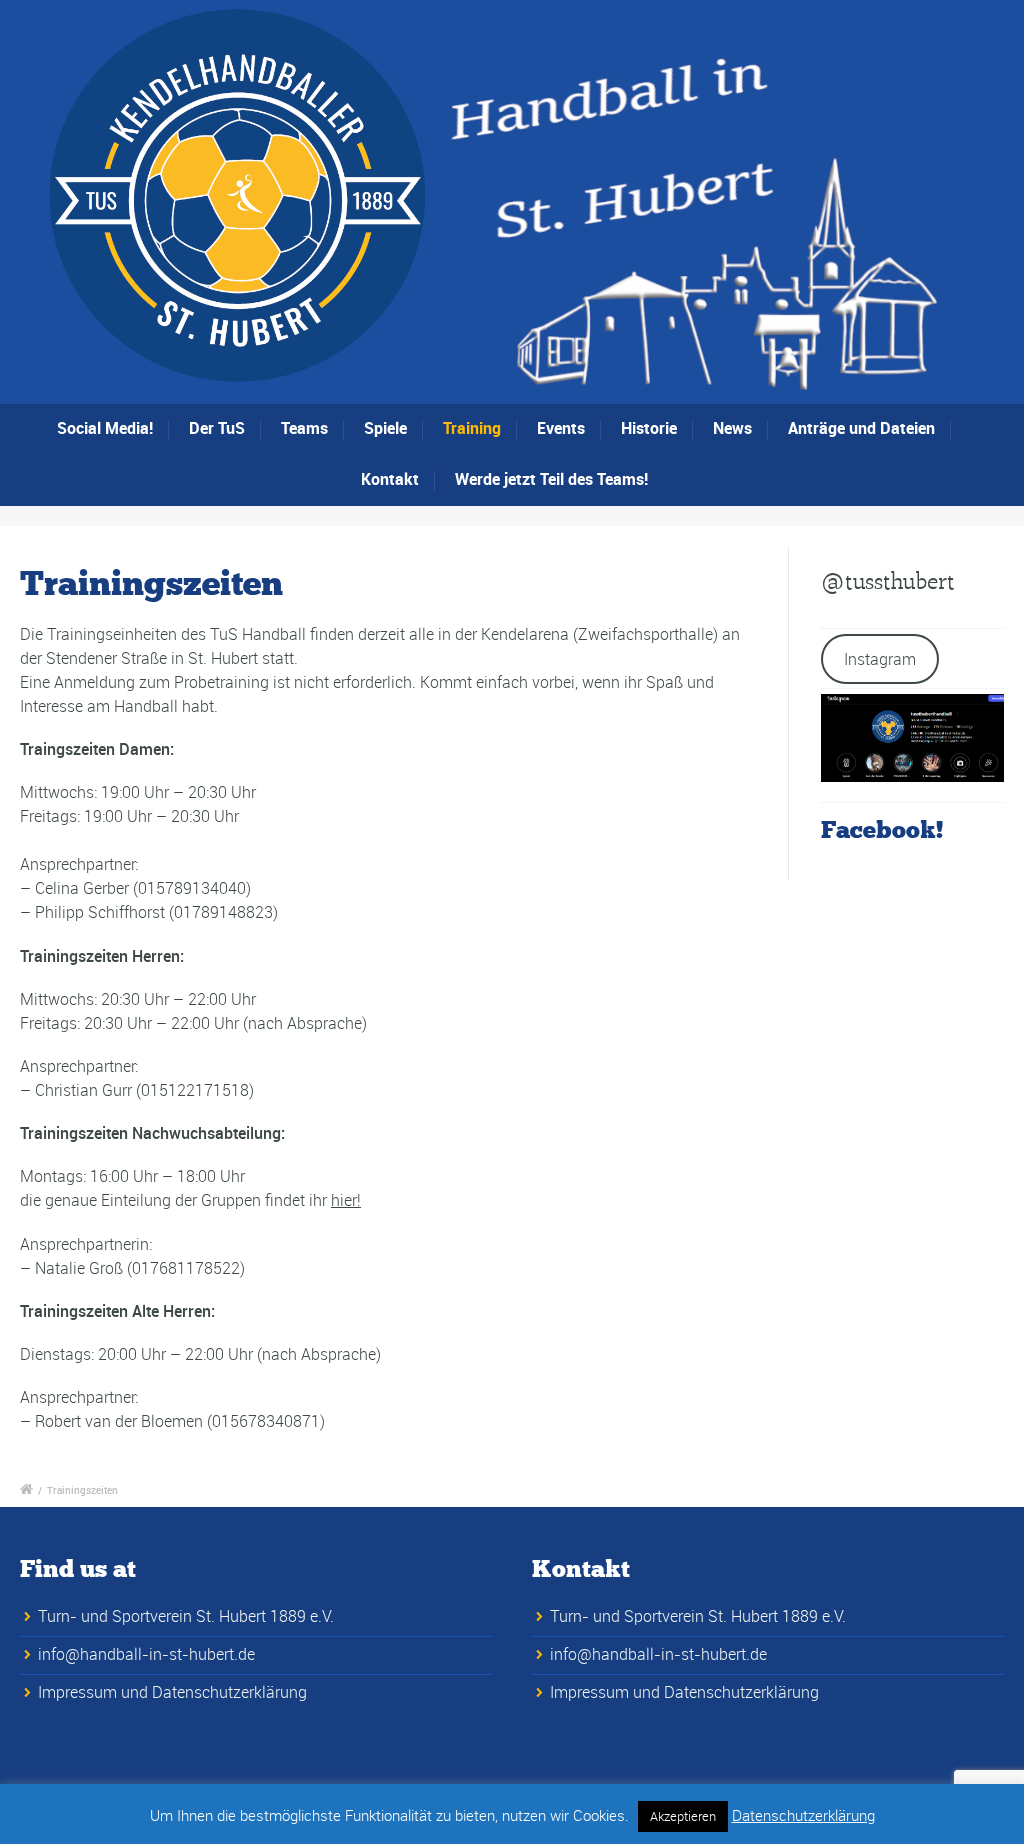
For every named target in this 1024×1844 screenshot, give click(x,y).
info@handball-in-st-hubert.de (146, 1654)
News (732, 428)
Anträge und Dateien (861, 428)
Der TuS (217, 428)
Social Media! (105, 428)
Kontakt (390, 479)
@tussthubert (888, 581)
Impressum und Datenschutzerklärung (172, 1692)
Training (472, 428)
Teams (304, 428)
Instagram (880, 659)
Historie (649, 428)
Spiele (385, 428)
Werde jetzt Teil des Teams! (551, 479)
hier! (346, 1200)
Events (561, 428)
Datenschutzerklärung (803, 1815)
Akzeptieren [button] (683, 1816)
